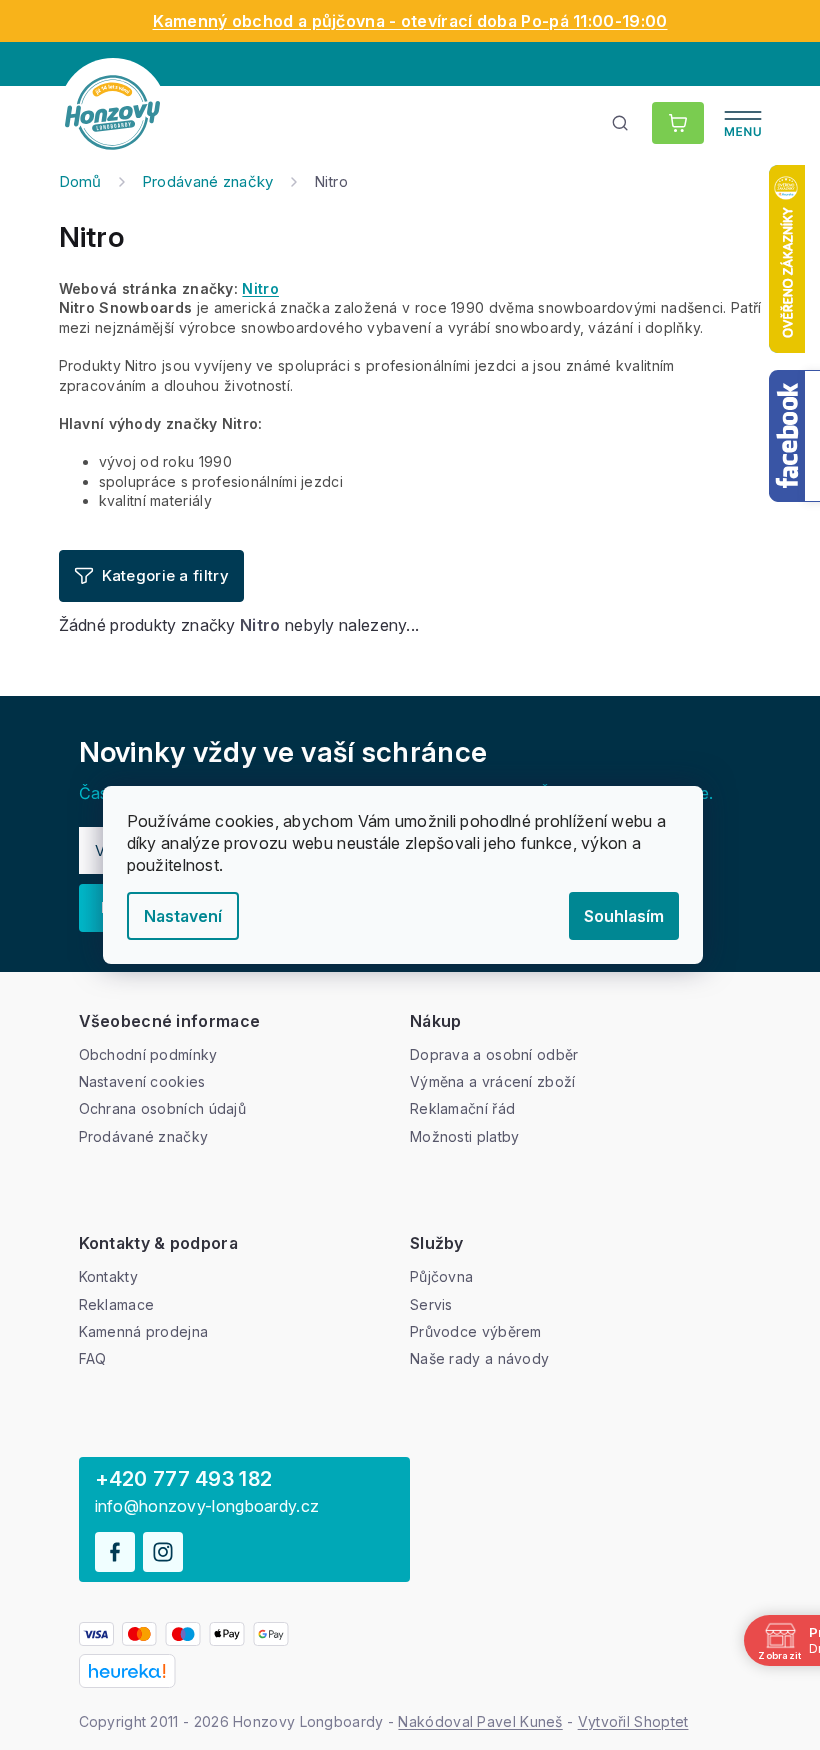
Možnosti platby (465, 1136)
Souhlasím (624, 916)
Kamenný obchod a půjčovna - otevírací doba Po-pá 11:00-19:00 (410, 21)
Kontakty (108, 1276)
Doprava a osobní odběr (494, 1054)
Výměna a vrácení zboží (493, 1081)
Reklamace (117, 1304)
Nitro (260, 288)
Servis (431, 1304)
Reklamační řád (462, 1108)
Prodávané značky (144, 1136)
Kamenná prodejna (144, 1331)
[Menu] (743, 123)
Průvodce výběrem (476, 1331)
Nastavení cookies (142, 1081)
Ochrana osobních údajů (163, 1108)
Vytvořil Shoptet (633, 1721)
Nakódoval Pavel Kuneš (480, 1721)
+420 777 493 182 (184, 1479)
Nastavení (183, 916)
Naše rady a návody (479, 1358)
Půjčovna (441, 1276)
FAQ (93, 1358)
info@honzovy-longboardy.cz (207, 1506)
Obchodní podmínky (148, 1054)
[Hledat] (621, 123)
